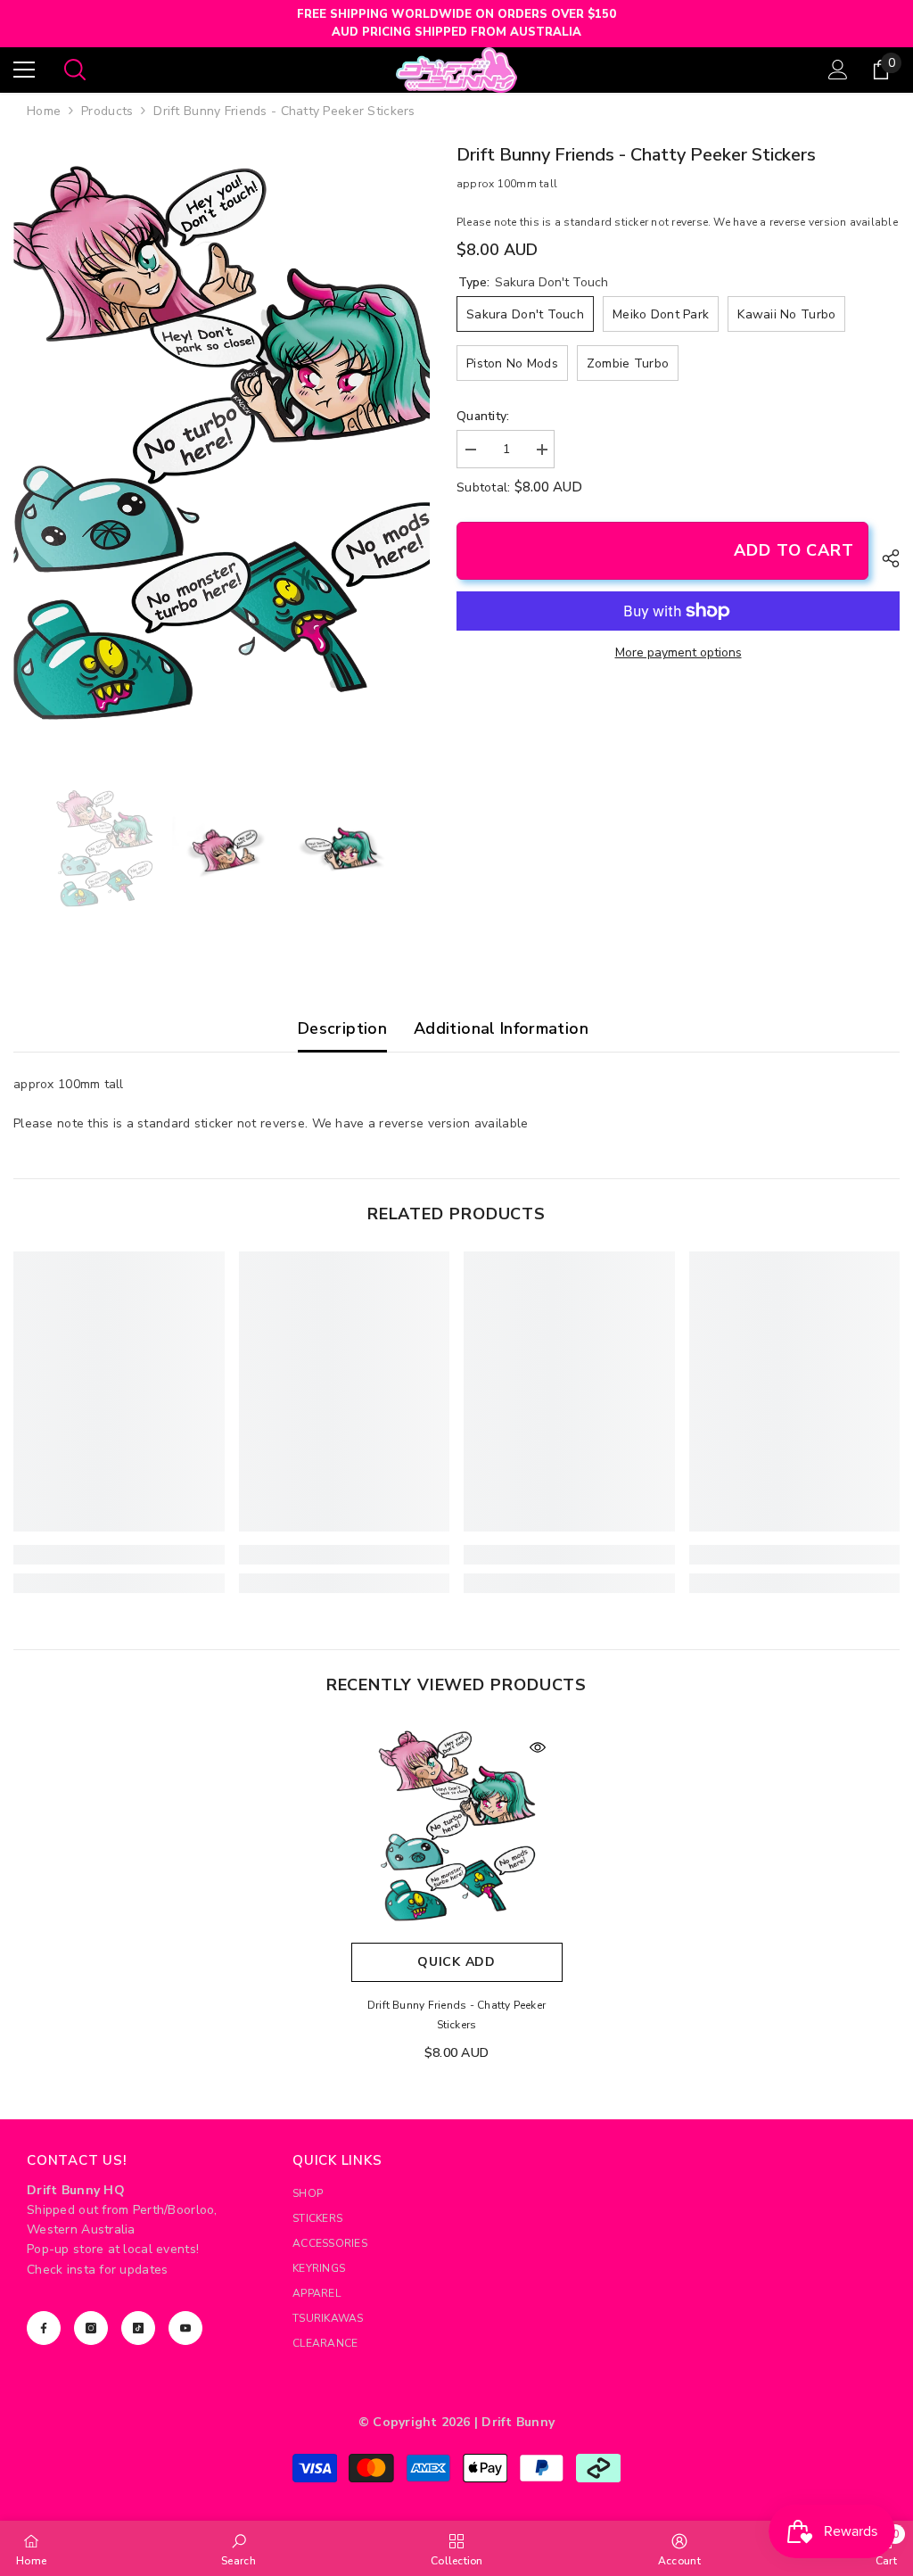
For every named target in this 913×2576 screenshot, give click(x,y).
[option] (222, 450)
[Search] (75, 70)
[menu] (24, 70)
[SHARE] (884, 558)
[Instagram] (91, 2328)
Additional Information (501, 1028)
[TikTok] (138, 2328)
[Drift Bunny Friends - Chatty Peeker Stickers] (457, 1828)
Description (342, 1028)
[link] (119, 1555)
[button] (19, 850)
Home (44, 111)
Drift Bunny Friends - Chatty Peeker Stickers (456, 2015)
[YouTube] (185, 2328)
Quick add (456, 1962)
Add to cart (794, 550)
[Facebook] (44, 2328)
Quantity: (483, 416)
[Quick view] (538, 1747)
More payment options (679, 652)
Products (107, 111)
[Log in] (838, 70)
